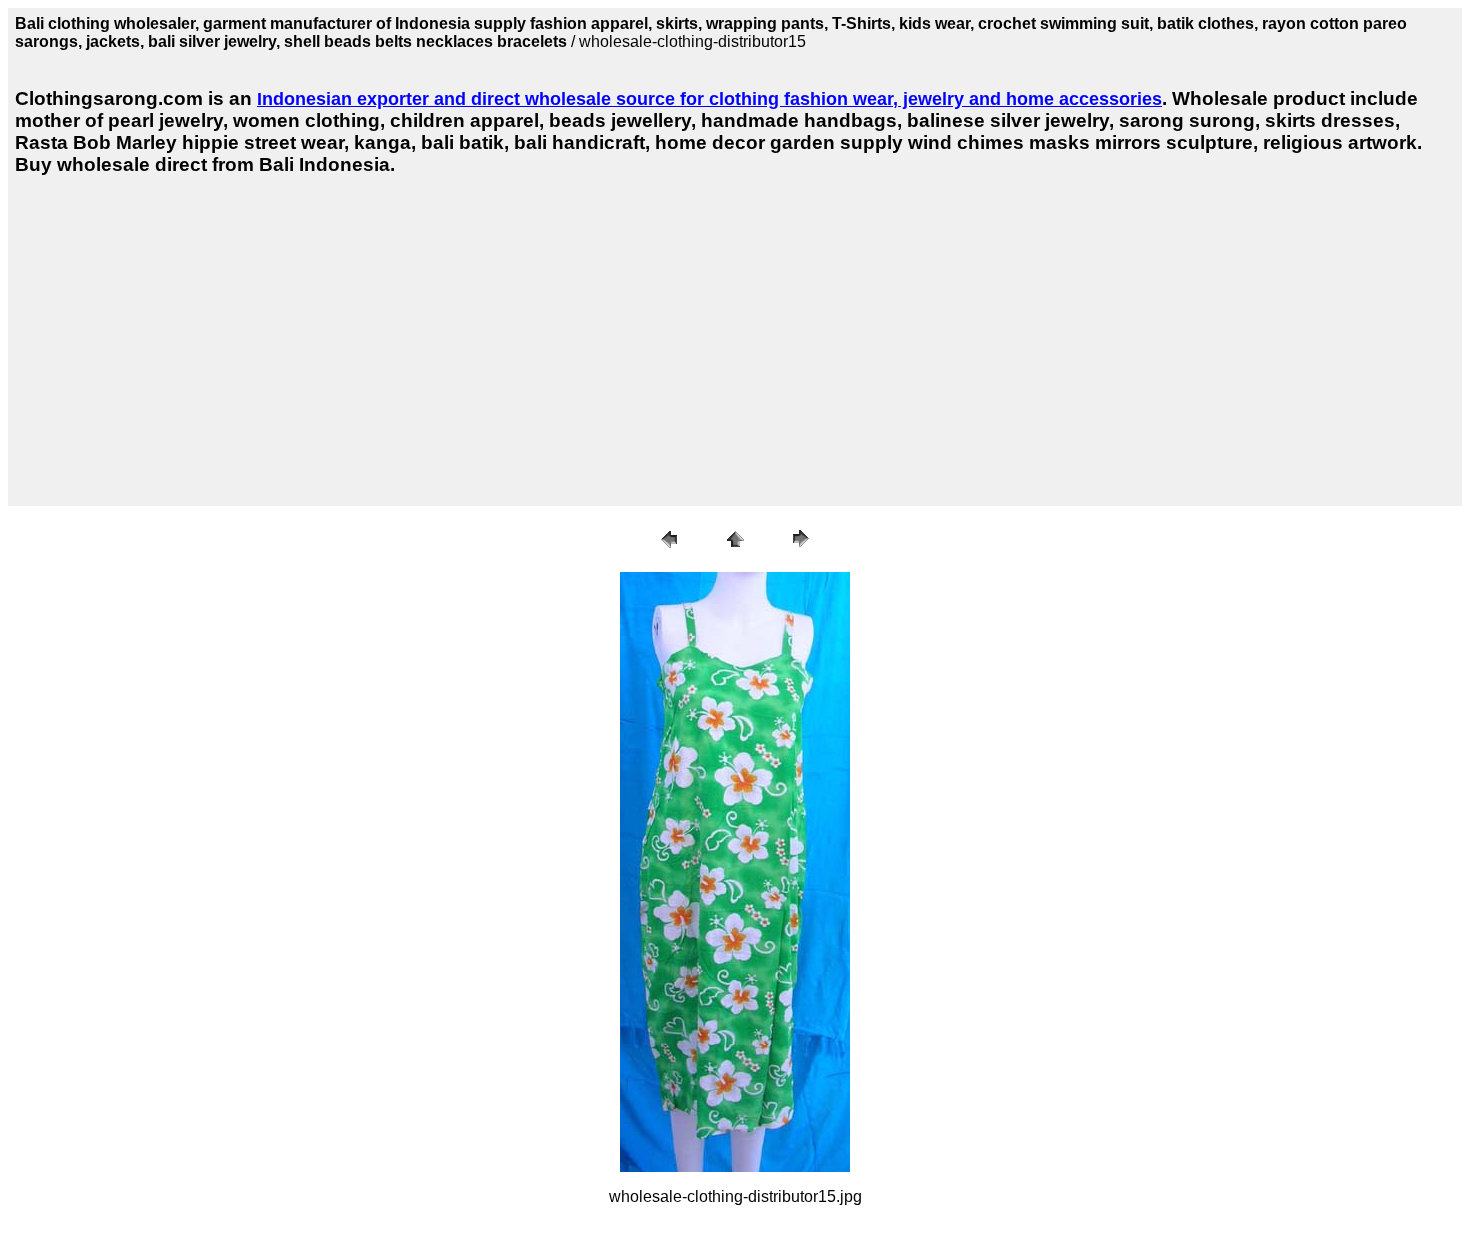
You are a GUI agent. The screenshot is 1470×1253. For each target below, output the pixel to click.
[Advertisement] (376, 337)
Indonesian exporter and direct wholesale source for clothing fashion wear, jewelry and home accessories (709, 99)
